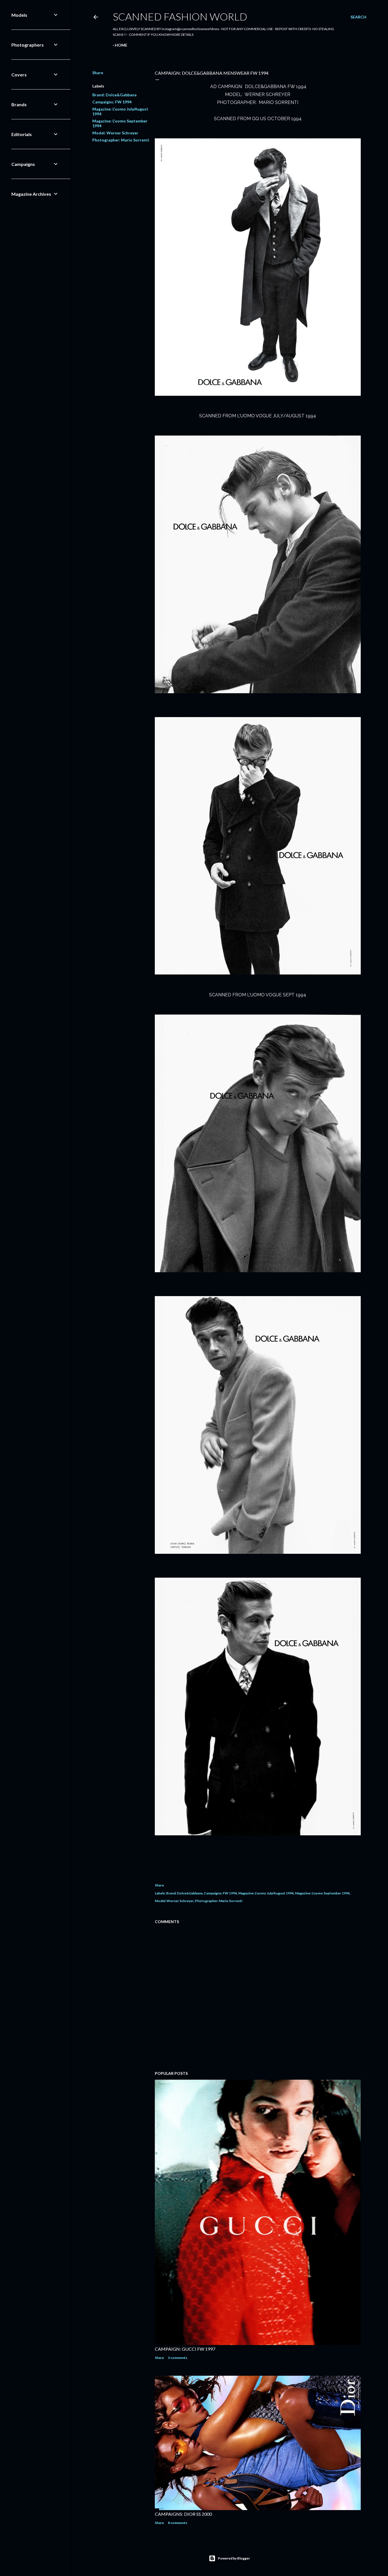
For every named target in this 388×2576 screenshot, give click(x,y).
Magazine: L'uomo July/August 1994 (266, 1893)
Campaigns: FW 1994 (112, 102)
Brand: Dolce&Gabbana (114, 95)
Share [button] (98, 73)
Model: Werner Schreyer (115, 133)
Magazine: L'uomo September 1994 (322, 1893)
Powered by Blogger (234, 2558)
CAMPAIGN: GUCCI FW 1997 (185, 2349)
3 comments (178, 2358)
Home (121, 45)
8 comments (178, 2523)
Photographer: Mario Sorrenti (121, 140)
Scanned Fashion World (180, 16)
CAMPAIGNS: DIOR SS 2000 (183, 2514)
